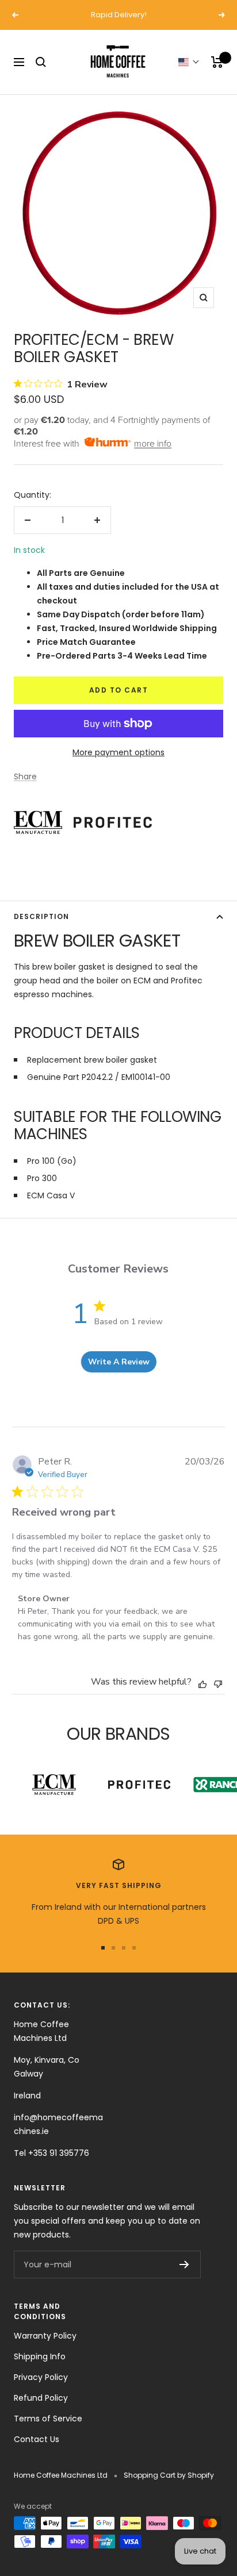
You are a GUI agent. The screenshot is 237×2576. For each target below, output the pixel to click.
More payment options (118, 752)
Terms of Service (48, 2419)
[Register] (184, 2264)
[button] (189, 62)
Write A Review (119, 1362)
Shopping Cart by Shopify (169, 2475)
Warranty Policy (45, 2336)
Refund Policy (41, 2398)
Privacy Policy (41, 2377)
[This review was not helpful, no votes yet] (218, 1683)
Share (25, 776)
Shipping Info (40, 2356)
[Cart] (217, 62)
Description (41, 916)
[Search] (41, 62)
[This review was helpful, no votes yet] (202, 1683)
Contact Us (37, 2439)
